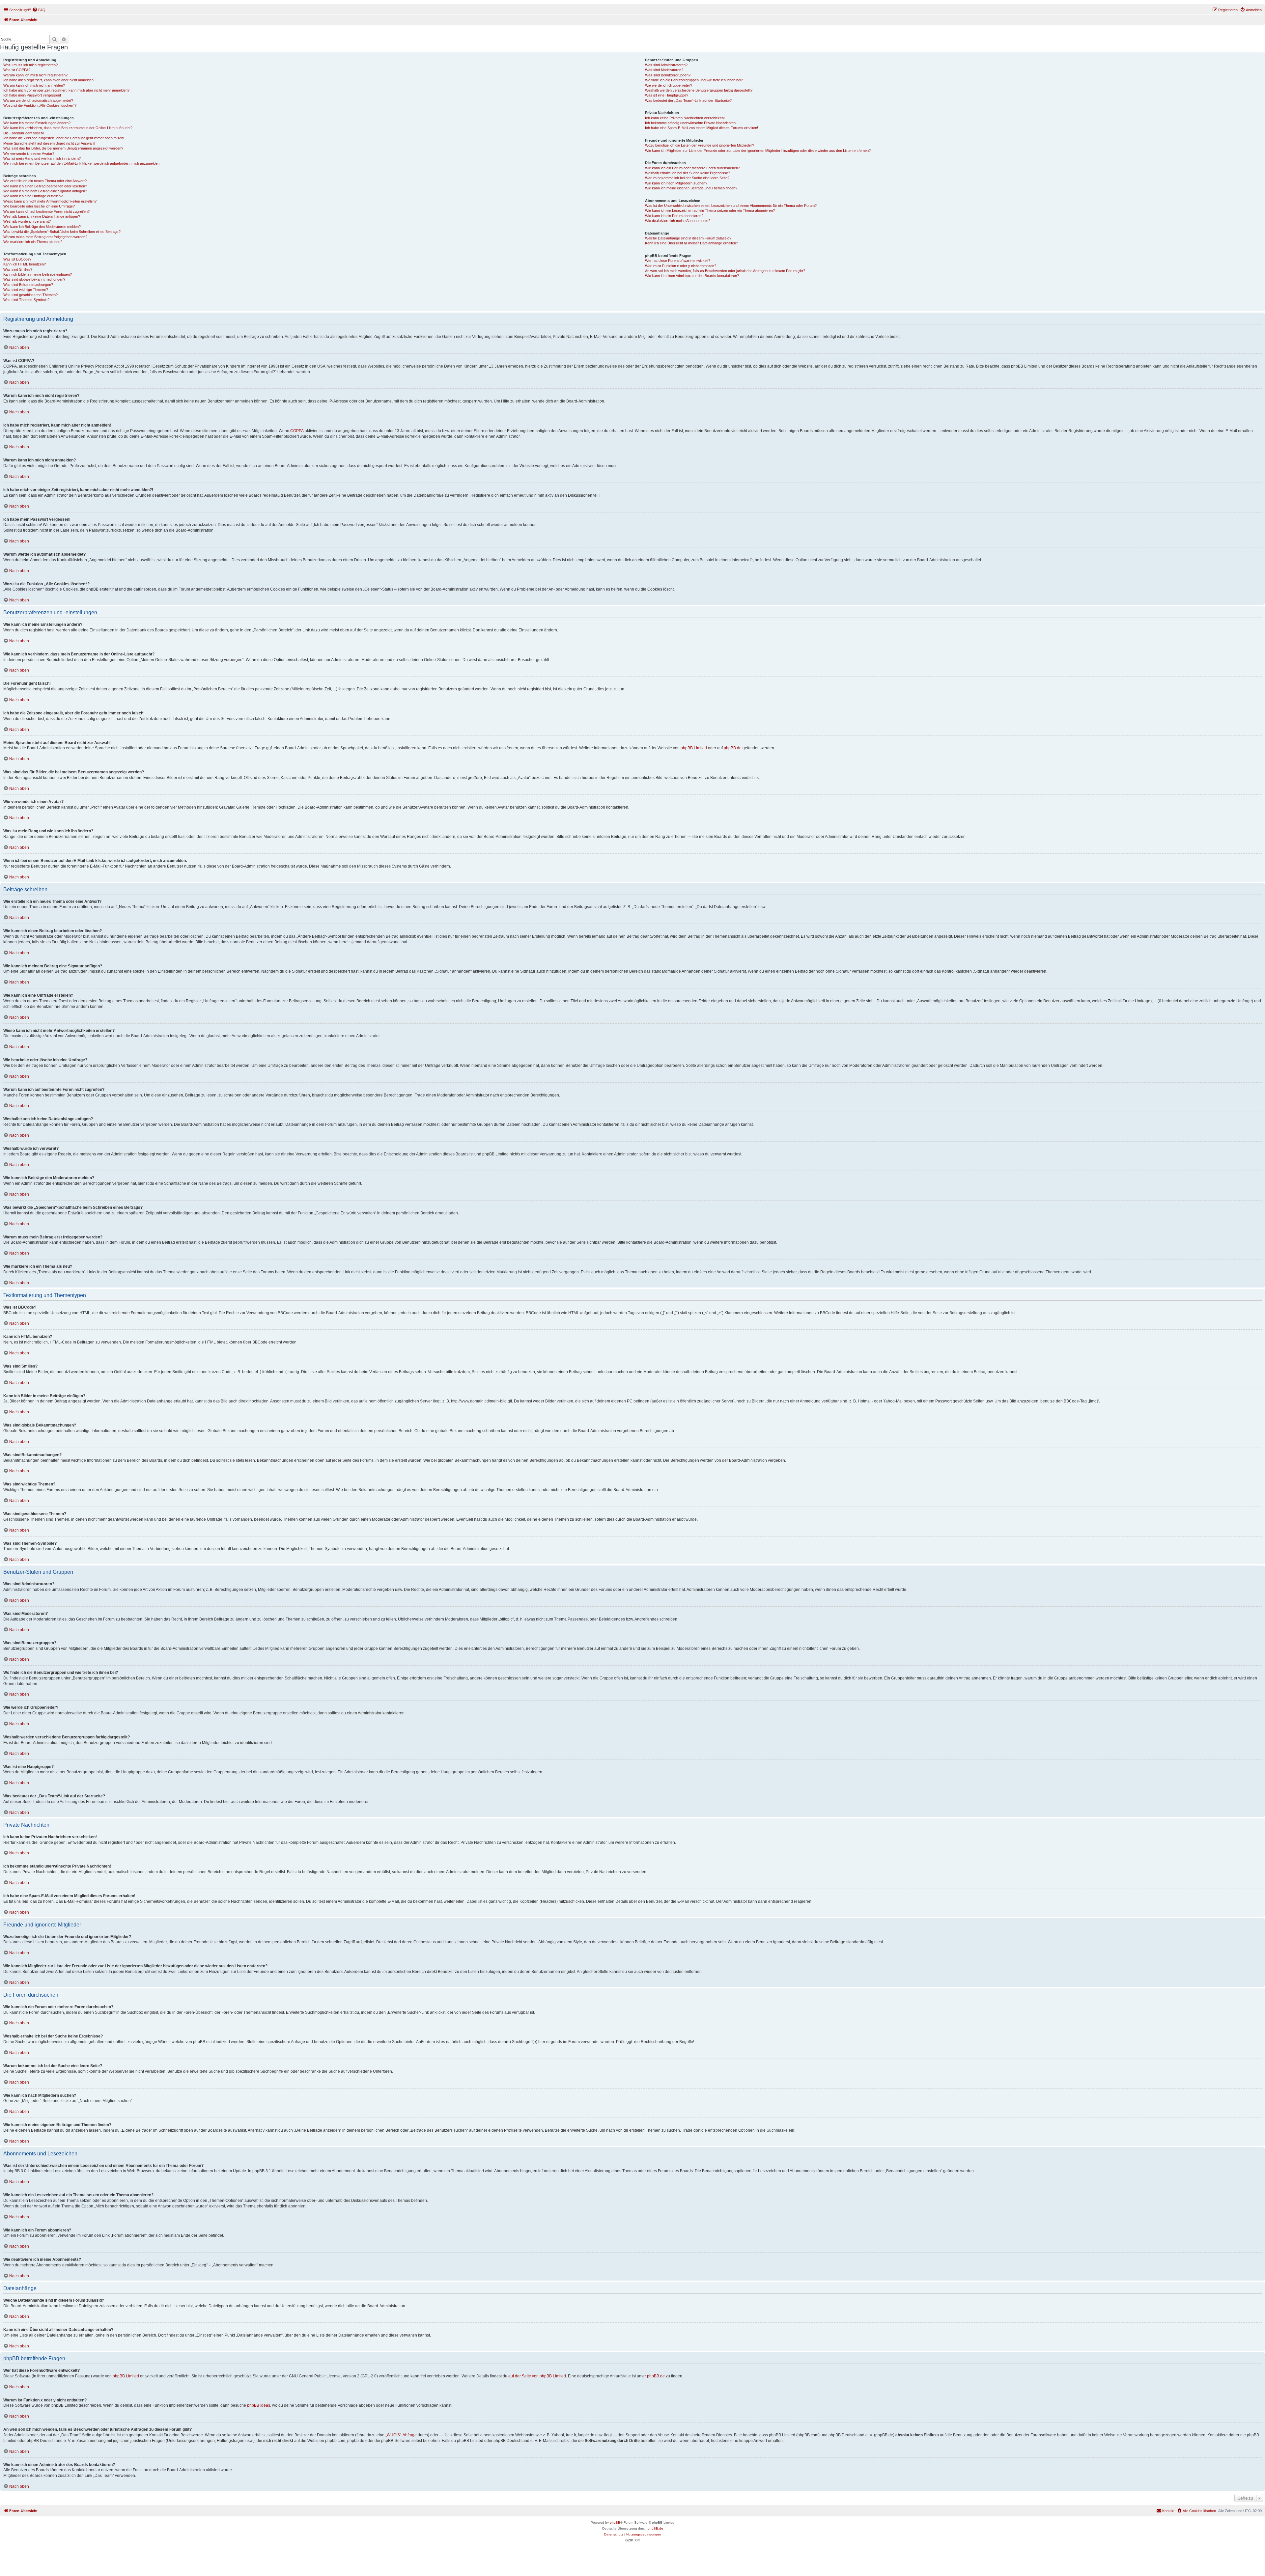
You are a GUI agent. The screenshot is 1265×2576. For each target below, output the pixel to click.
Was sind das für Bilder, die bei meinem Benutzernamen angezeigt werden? (63, 148)
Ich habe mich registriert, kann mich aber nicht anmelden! (49, 80)
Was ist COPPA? (17, 70)
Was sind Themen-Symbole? (26, 300)
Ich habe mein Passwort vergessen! (32, 95)
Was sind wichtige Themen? (26, 290)
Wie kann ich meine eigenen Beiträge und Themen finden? (691, 188)
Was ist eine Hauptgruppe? (667, 95)
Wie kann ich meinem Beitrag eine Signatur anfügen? (45, 191)
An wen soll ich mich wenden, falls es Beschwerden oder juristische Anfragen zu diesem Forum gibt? (725, 271)
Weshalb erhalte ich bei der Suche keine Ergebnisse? (688, 173)
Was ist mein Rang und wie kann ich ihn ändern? (42, 158)
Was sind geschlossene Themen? (30, 295)
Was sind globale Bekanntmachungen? (34, 279)
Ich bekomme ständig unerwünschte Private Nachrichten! (691, 123)
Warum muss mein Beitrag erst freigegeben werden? (45, 237)
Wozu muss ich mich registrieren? (30, 65)
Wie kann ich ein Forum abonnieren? (674, 216)
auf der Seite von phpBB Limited (537, 2376)
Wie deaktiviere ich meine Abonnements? (678, 221)
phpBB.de (733, 748)
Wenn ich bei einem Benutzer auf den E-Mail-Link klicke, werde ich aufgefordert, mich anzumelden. (82, 163)
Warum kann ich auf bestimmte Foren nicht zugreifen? (46, 211)
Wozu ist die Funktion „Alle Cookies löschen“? (40, 105)
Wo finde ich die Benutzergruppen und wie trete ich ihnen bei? (694, 80)
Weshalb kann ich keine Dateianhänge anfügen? (42, 216)
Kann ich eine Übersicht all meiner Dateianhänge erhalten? (691, 243)
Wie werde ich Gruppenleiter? (669, 85)
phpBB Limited (694, 748)
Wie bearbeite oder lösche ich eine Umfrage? (39, 206)
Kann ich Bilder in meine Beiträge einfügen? (38, 274)
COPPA (297, 431)
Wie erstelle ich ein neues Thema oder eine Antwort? (45, 181)
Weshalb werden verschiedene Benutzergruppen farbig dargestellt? (699, 90)
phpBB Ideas (259, 2405)
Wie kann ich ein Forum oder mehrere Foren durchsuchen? (692, 168)
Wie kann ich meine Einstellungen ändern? (37, 123)
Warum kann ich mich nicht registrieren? (35, 75)
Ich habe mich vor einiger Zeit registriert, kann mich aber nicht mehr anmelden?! (67, 90)
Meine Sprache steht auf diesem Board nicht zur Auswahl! (49, 143)
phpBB (615, 2522)
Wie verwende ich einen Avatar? (29, 153)
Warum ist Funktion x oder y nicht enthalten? (681, 266)
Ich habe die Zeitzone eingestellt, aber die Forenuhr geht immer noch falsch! (64, 138)
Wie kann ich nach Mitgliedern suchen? (676, 183)
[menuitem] (39, 10)
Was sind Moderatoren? (664, 70)
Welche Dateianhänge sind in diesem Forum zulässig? (688, 238)
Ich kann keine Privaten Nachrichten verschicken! (685, 118)
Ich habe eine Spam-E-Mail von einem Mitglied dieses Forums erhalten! (702, 128)
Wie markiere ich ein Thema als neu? (33, 242)
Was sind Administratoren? (666, 65)
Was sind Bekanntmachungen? (28, 285)
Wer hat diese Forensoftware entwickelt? (678, 261)
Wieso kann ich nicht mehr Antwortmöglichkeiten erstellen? (50, 201)
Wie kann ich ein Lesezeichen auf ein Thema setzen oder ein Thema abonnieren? (710, 210)
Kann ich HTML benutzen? (25, 264)
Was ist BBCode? (17, 259)
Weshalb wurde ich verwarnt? (27, 221)
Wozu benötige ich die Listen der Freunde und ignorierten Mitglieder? (700, 145)
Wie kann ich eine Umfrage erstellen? (33, 196)
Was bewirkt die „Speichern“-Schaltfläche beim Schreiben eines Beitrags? (62, 232)
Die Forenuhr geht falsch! (24, 133)
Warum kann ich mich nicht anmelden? (34, 85)
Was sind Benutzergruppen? (668, 75)
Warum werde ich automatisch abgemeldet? (38, 100)
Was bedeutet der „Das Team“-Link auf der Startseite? (688, 100)
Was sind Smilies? (18, 269)
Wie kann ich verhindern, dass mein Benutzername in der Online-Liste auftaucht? (68, 128)
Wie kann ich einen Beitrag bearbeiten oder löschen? (45, 186)
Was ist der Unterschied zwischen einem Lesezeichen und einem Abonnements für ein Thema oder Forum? (731, 206)
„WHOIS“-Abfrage (401, 2435)
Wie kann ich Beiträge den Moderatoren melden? (42, 227)
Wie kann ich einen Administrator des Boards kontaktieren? (692, 276)
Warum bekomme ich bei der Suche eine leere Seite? (687, 178)
